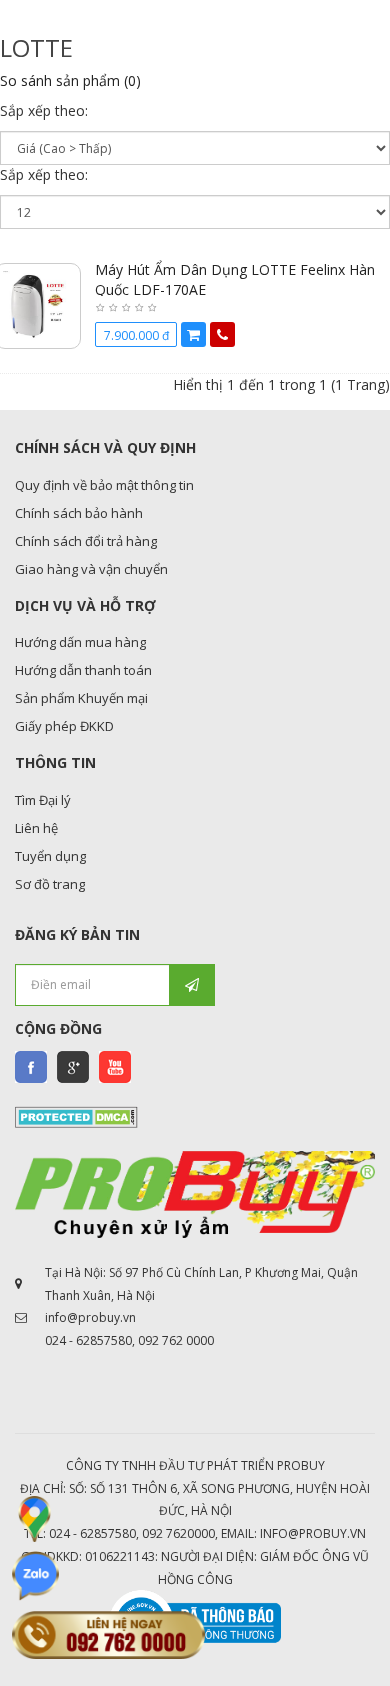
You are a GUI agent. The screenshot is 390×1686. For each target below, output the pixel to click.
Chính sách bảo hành (79, 513)
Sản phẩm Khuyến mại (81, 698)
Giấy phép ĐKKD (64, 726)
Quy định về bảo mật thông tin (104, 485)
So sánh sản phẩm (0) (70, 80)
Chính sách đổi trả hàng (86, 541)
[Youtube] (115, 1067)
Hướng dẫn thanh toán (83, 670)
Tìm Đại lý (43, 800)
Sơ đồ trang (50, 884)
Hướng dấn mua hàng (80, 642)
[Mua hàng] (193, 334)
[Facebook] (31, 1067)
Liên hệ (36, 828)
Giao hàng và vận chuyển (91, 569)
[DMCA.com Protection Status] (76, 1116)
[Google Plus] (73, 1067)
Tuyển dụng (50, 856)
